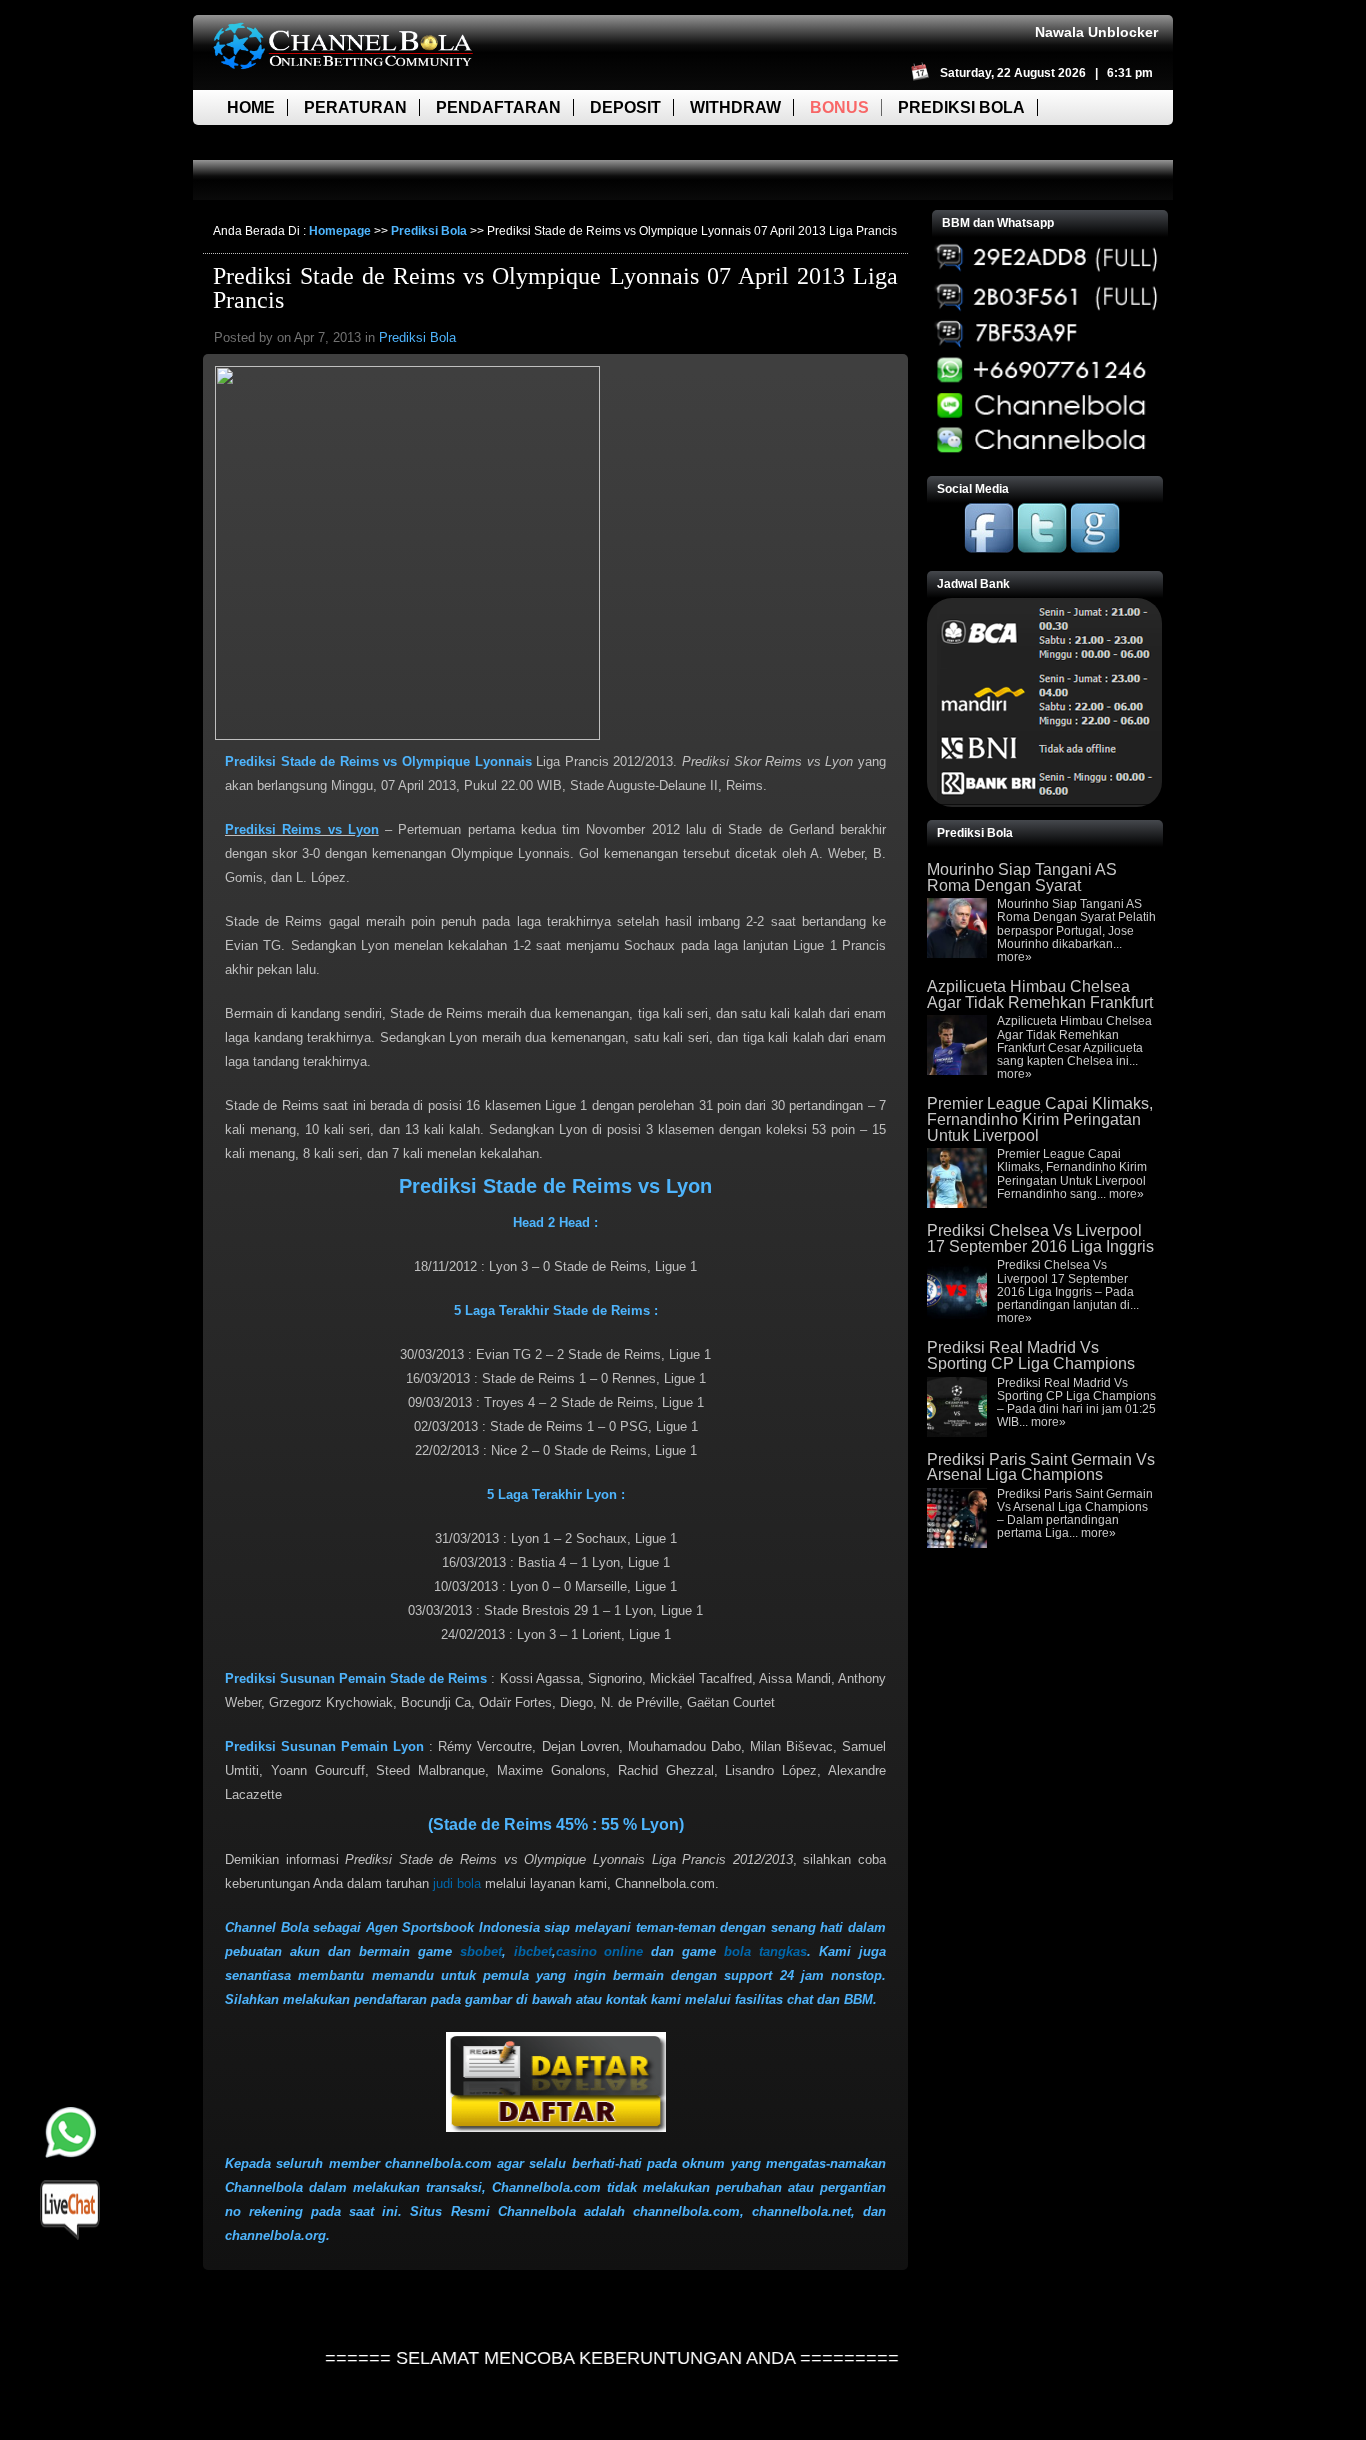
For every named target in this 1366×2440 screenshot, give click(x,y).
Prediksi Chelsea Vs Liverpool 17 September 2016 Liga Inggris (1040, 1238)
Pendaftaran (498, 107)
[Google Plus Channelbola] (1095, 549)
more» (1014, 957)
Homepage (340, 231)
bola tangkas (765, 1951)
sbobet (481, 1951)
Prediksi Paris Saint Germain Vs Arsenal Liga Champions (1041, 1467)
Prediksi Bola (961, 107)
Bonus (839, 107)
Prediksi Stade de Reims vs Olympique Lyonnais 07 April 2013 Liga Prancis (555, 288)
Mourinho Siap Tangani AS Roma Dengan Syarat (1022, 877)
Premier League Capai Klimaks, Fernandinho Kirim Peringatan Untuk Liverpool (1040, 1119)
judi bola (457, 1883)
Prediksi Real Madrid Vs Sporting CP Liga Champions (1031, 1355)
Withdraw (735, 107)
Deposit (625, 107)
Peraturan (355, 107)
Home (251, 107)
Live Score (276, 142)
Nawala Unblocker (1096, 32)
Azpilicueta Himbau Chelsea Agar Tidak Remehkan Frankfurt (1040, 994)
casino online (600, 1951)
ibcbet (533, 1951)
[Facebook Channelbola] (989, 549)
